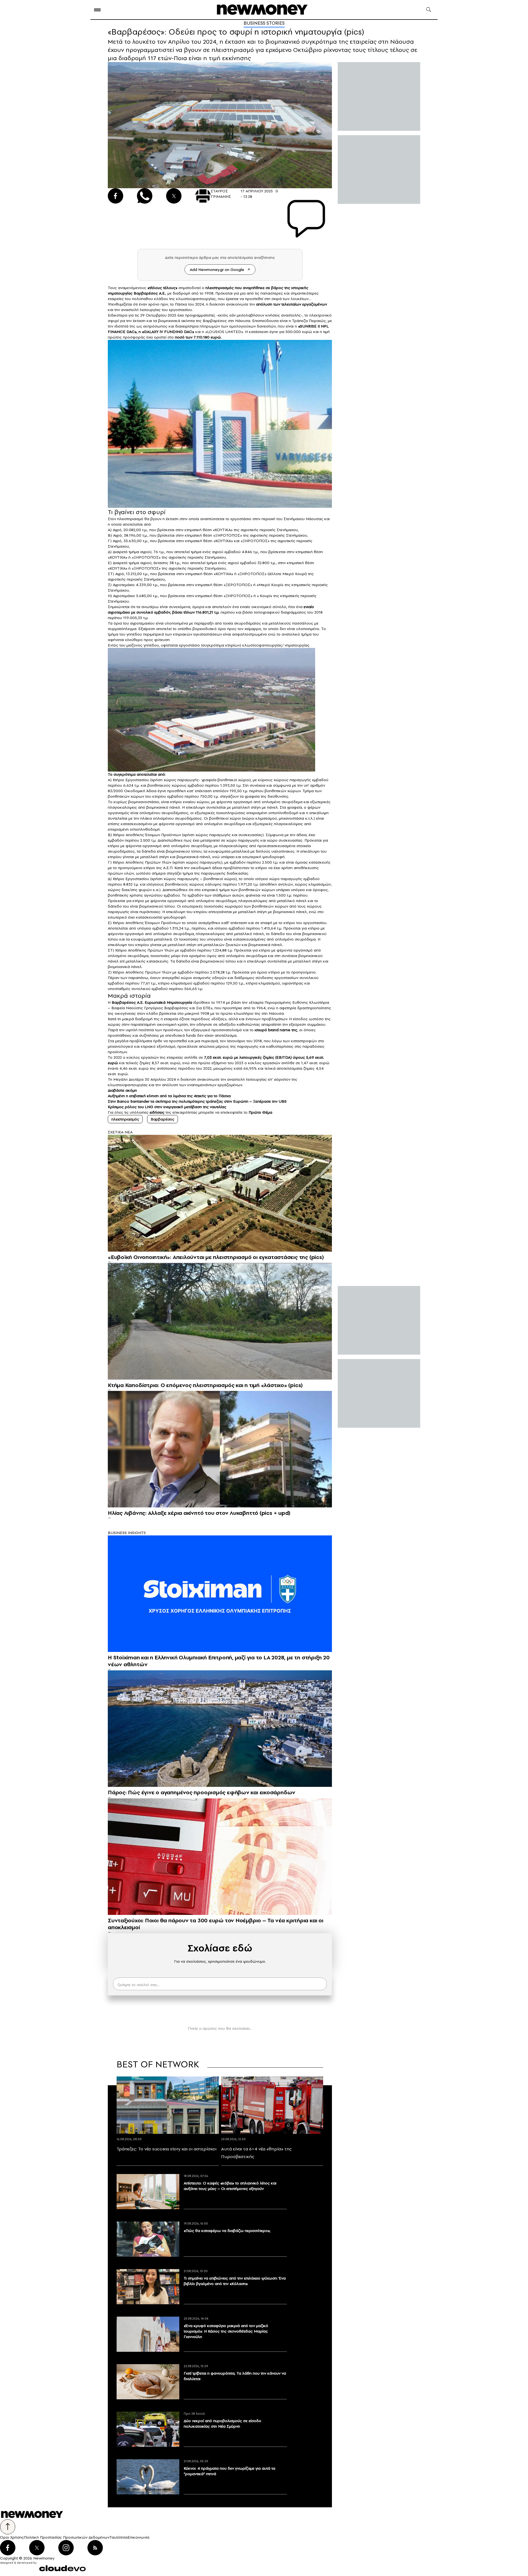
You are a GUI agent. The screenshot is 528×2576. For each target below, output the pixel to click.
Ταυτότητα (119, 2537)
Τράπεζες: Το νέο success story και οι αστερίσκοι (167, 2149)
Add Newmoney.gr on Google (217, 270)
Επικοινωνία (138, 2537)
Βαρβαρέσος (163, 1119)
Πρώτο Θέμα (260, 1112)
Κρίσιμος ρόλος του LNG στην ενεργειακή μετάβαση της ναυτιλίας (167, 1107)
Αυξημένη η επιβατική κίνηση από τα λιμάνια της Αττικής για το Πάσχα (169, 1096)
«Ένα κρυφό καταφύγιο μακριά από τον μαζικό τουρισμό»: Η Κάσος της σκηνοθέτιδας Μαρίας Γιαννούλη (226, 2331)
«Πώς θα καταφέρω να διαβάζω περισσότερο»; (227, 2231)
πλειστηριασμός (220, 288)
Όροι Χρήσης (12, 2537)
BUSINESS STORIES (264, 23)
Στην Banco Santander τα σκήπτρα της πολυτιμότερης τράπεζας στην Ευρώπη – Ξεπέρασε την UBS (197, 1101)
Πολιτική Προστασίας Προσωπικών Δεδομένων (67, 2537)
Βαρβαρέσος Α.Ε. (150, 293)
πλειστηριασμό (130, 519)
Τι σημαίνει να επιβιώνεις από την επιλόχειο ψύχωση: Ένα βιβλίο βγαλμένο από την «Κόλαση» (235, 2281)
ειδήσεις (157, 1112)
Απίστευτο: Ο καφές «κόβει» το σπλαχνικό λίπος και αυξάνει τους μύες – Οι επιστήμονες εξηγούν (230, 2186)
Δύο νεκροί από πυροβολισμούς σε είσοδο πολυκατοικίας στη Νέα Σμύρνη (222, 2424)
